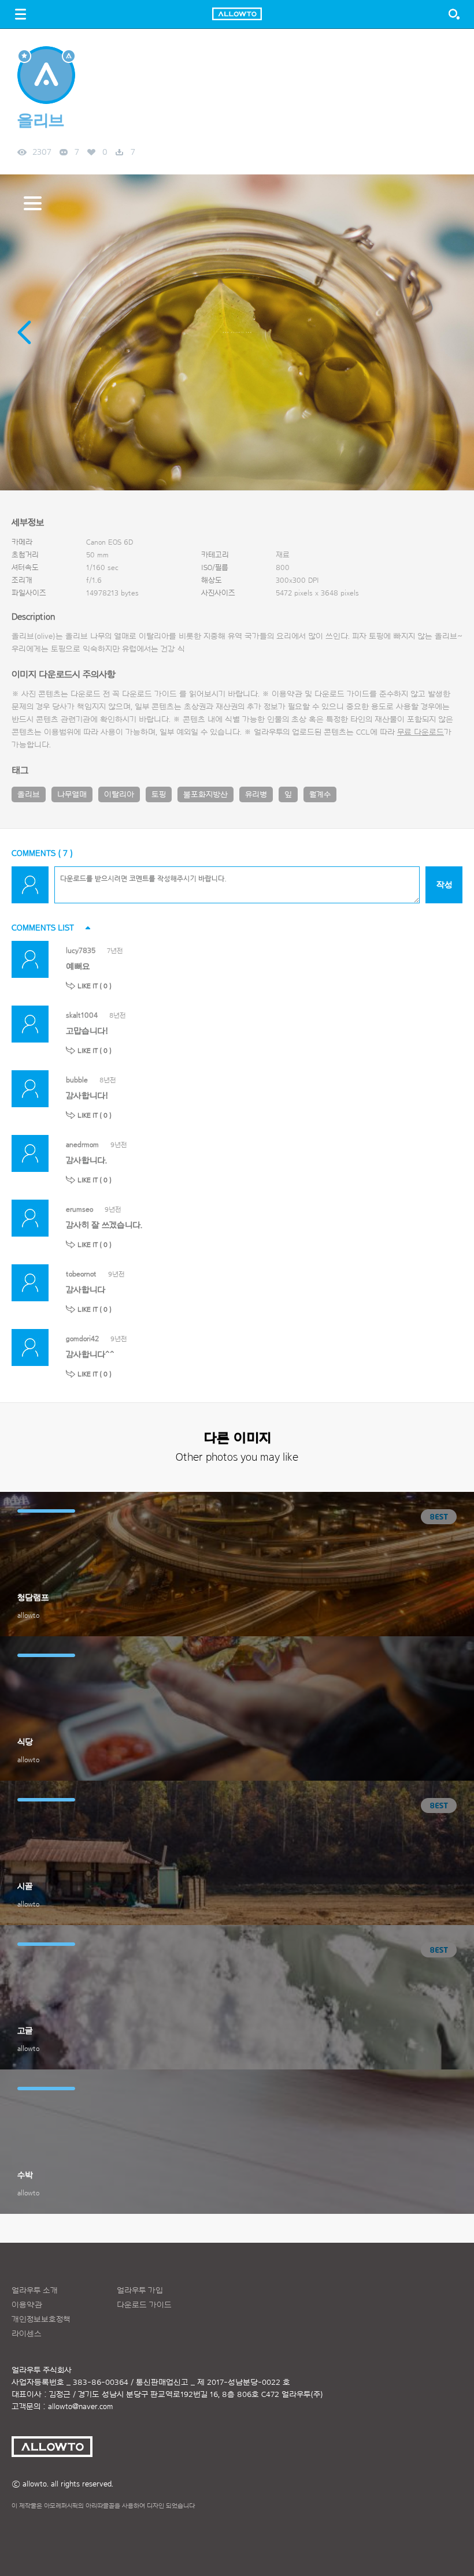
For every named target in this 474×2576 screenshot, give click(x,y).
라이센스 (27, 2334)
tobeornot (81, 1274)
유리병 (256, 795)
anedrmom (82, 1144)
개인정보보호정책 (41, 2320)
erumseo (79, 1209)
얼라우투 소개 (35, 2291)
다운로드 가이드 (149, 694)
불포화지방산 (205, 795)
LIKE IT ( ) (95, 986)
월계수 (320, 795)
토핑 (159, 795)
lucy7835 (81, 950)
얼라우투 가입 (140, 2291)
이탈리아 (119, 795)
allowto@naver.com (80, 2407)
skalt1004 (82, 1015)
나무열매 (72, 795)
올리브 (29, 795)
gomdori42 (82, 1339)
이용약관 (27, 2305)
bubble (77, 1080)
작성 (444, 885)
